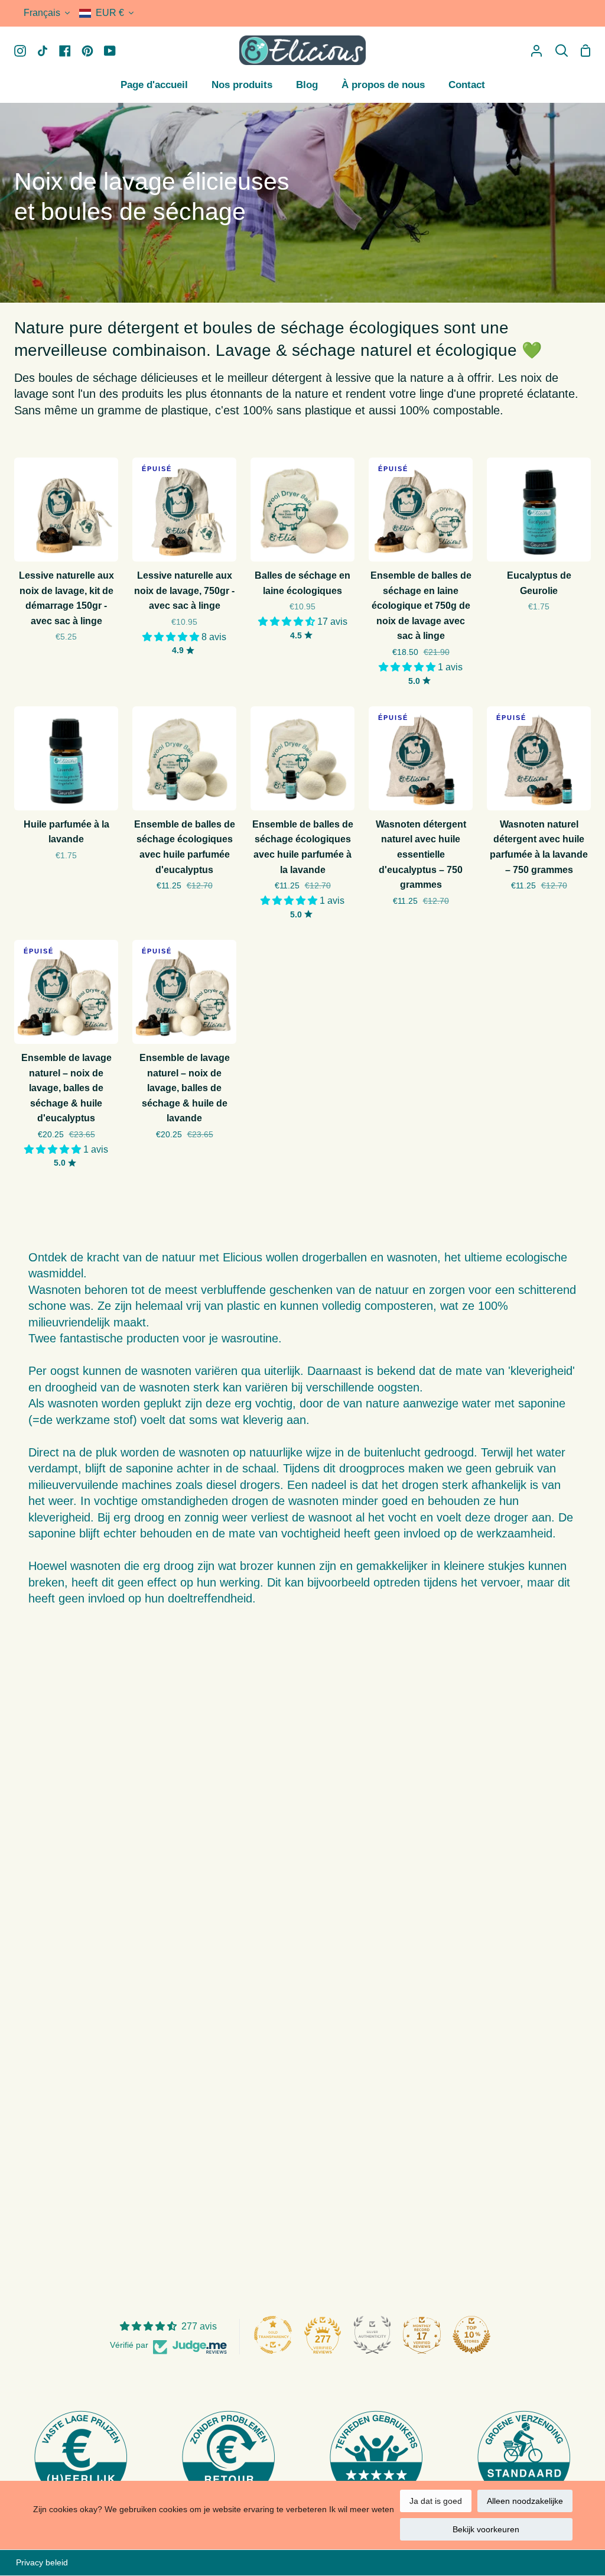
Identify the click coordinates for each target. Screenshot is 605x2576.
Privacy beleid (42, 2562)
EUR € (110, 13)
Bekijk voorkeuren (486, 2529)
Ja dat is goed (436, 2501)
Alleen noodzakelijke (525, 2501)
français (42, 13)
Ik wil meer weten (362, 2509)
